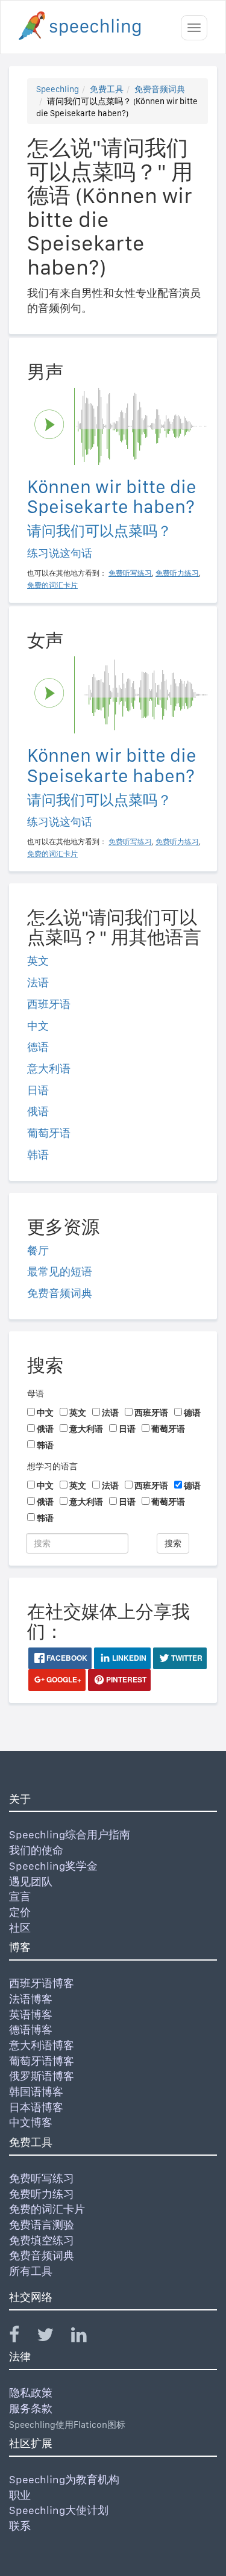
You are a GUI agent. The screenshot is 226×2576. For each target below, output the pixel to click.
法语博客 (31, 1999)
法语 (38, 982)
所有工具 (31, 2271)
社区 (20, 1928)
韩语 (38, 1155)
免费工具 (107, 89)
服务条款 (31, 2408)
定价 (20, 1912)
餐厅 (38, 1250)
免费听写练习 (42, 2178)
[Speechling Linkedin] (86, 2337)
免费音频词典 (160, 89)
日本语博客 (36, 2107)
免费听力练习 (42, 2194)
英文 (38, 961)
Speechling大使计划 (59, 2510)
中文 (38, 1026)
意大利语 (49, 1069)
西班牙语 (49, 1004)
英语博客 (31, 2014)
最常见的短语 (60, 1271)
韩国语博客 (36, 2092)
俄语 (38, 1111)
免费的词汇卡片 (47, 2209)
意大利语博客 (42, 2045)
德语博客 (31, 2030)
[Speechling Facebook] (22, 2337)
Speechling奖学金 (53, 1866)
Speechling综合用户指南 (70, 1834)
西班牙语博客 (42, 1983)
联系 (20, 2526)
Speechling (58, 89)
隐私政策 (31, 2393)
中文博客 (31, 2122)
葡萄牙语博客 (42, 2061)
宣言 (20, 1896)
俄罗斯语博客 (42, 2076)
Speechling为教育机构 (64, 2479)
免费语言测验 (42, 2225)
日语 (38, 1090)
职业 (20, 2495)
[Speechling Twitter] (53, 2337)
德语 (38, 1047)
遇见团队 (31, 1881)
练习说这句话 (60, 553)
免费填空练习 (42, 2240)
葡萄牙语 (49, 1133)
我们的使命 (36, 1850)
